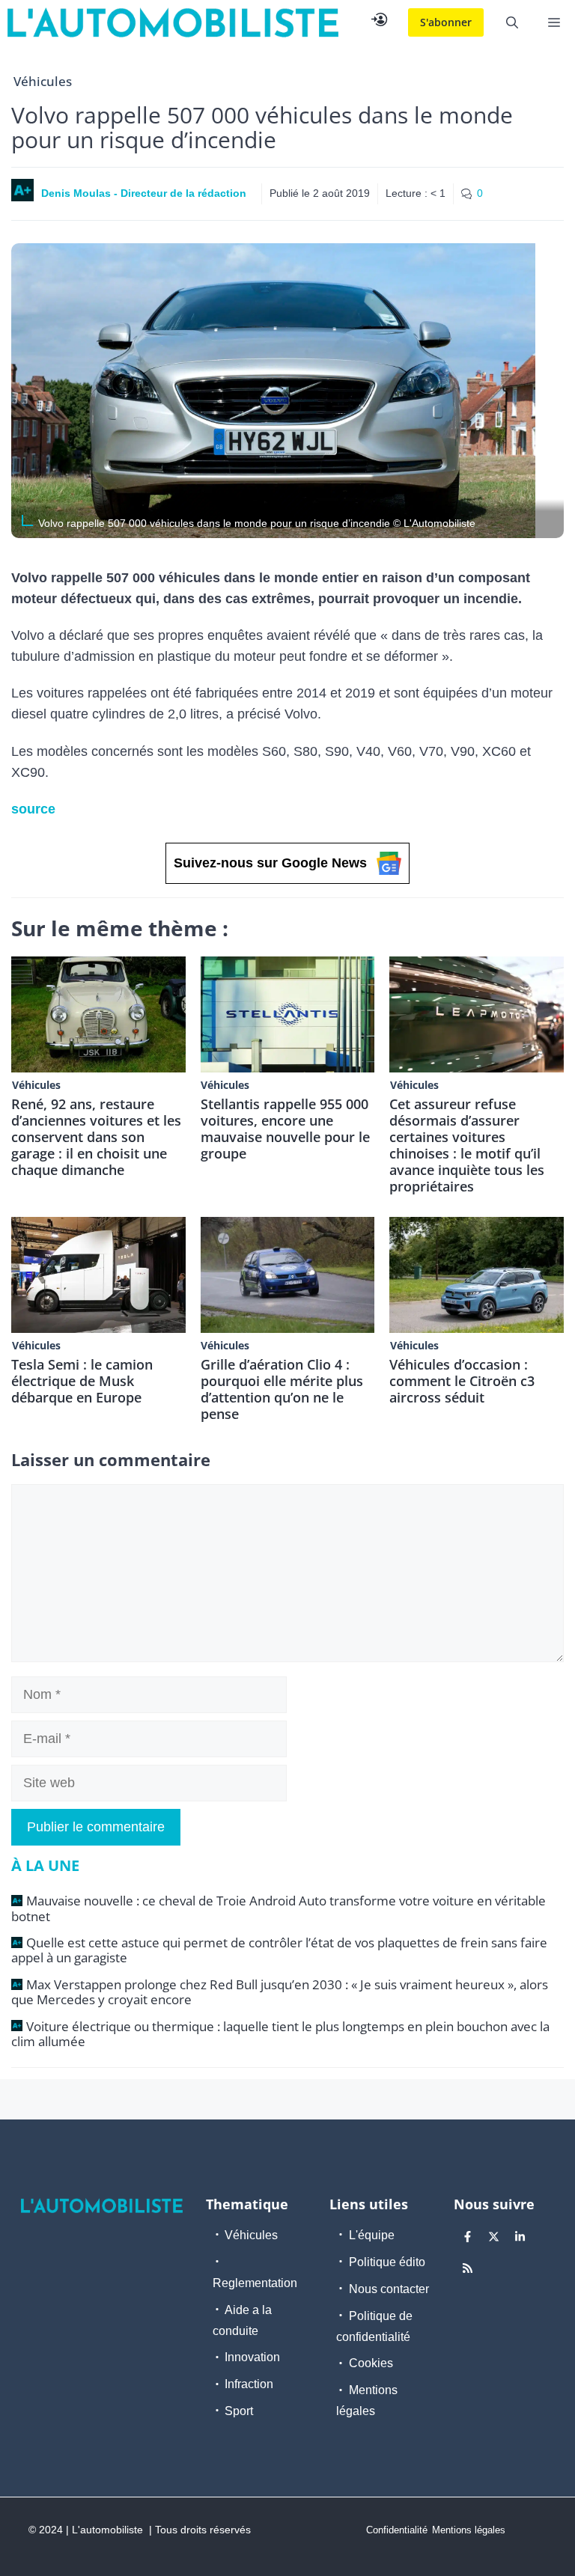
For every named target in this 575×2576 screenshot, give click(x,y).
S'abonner (446, 22)
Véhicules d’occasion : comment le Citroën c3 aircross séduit (462, 1381)
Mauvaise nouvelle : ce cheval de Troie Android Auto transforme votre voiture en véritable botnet (279, 1908)
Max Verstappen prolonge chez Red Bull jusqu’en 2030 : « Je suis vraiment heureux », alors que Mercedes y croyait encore (280, 1992)
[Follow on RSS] (468, 2268)
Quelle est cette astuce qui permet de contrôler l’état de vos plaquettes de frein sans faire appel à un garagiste (279, 1950)
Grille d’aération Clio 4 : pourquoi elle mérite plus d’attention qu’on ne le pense (282, 1389)
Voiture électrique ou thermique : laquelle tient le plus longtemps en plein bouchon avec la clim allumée (280, 2034)
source (33, 809)
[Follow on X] (494, 2237)
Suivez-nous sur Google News (270, 863)
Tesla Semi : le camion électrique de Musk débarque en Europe (82, 1381)
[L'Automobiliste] (173, 22)
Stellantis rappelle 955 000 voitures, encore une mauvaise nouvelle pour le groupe (285, 1129)
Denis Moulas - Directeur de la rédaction (144, 193)
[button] (512, 22)
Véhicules (43, 81)
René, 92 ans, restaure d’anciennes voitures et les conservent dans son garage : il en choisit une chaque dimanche (96, 1137)
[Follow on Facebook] (468, 2237)
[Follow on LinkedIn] (520, 2237)
